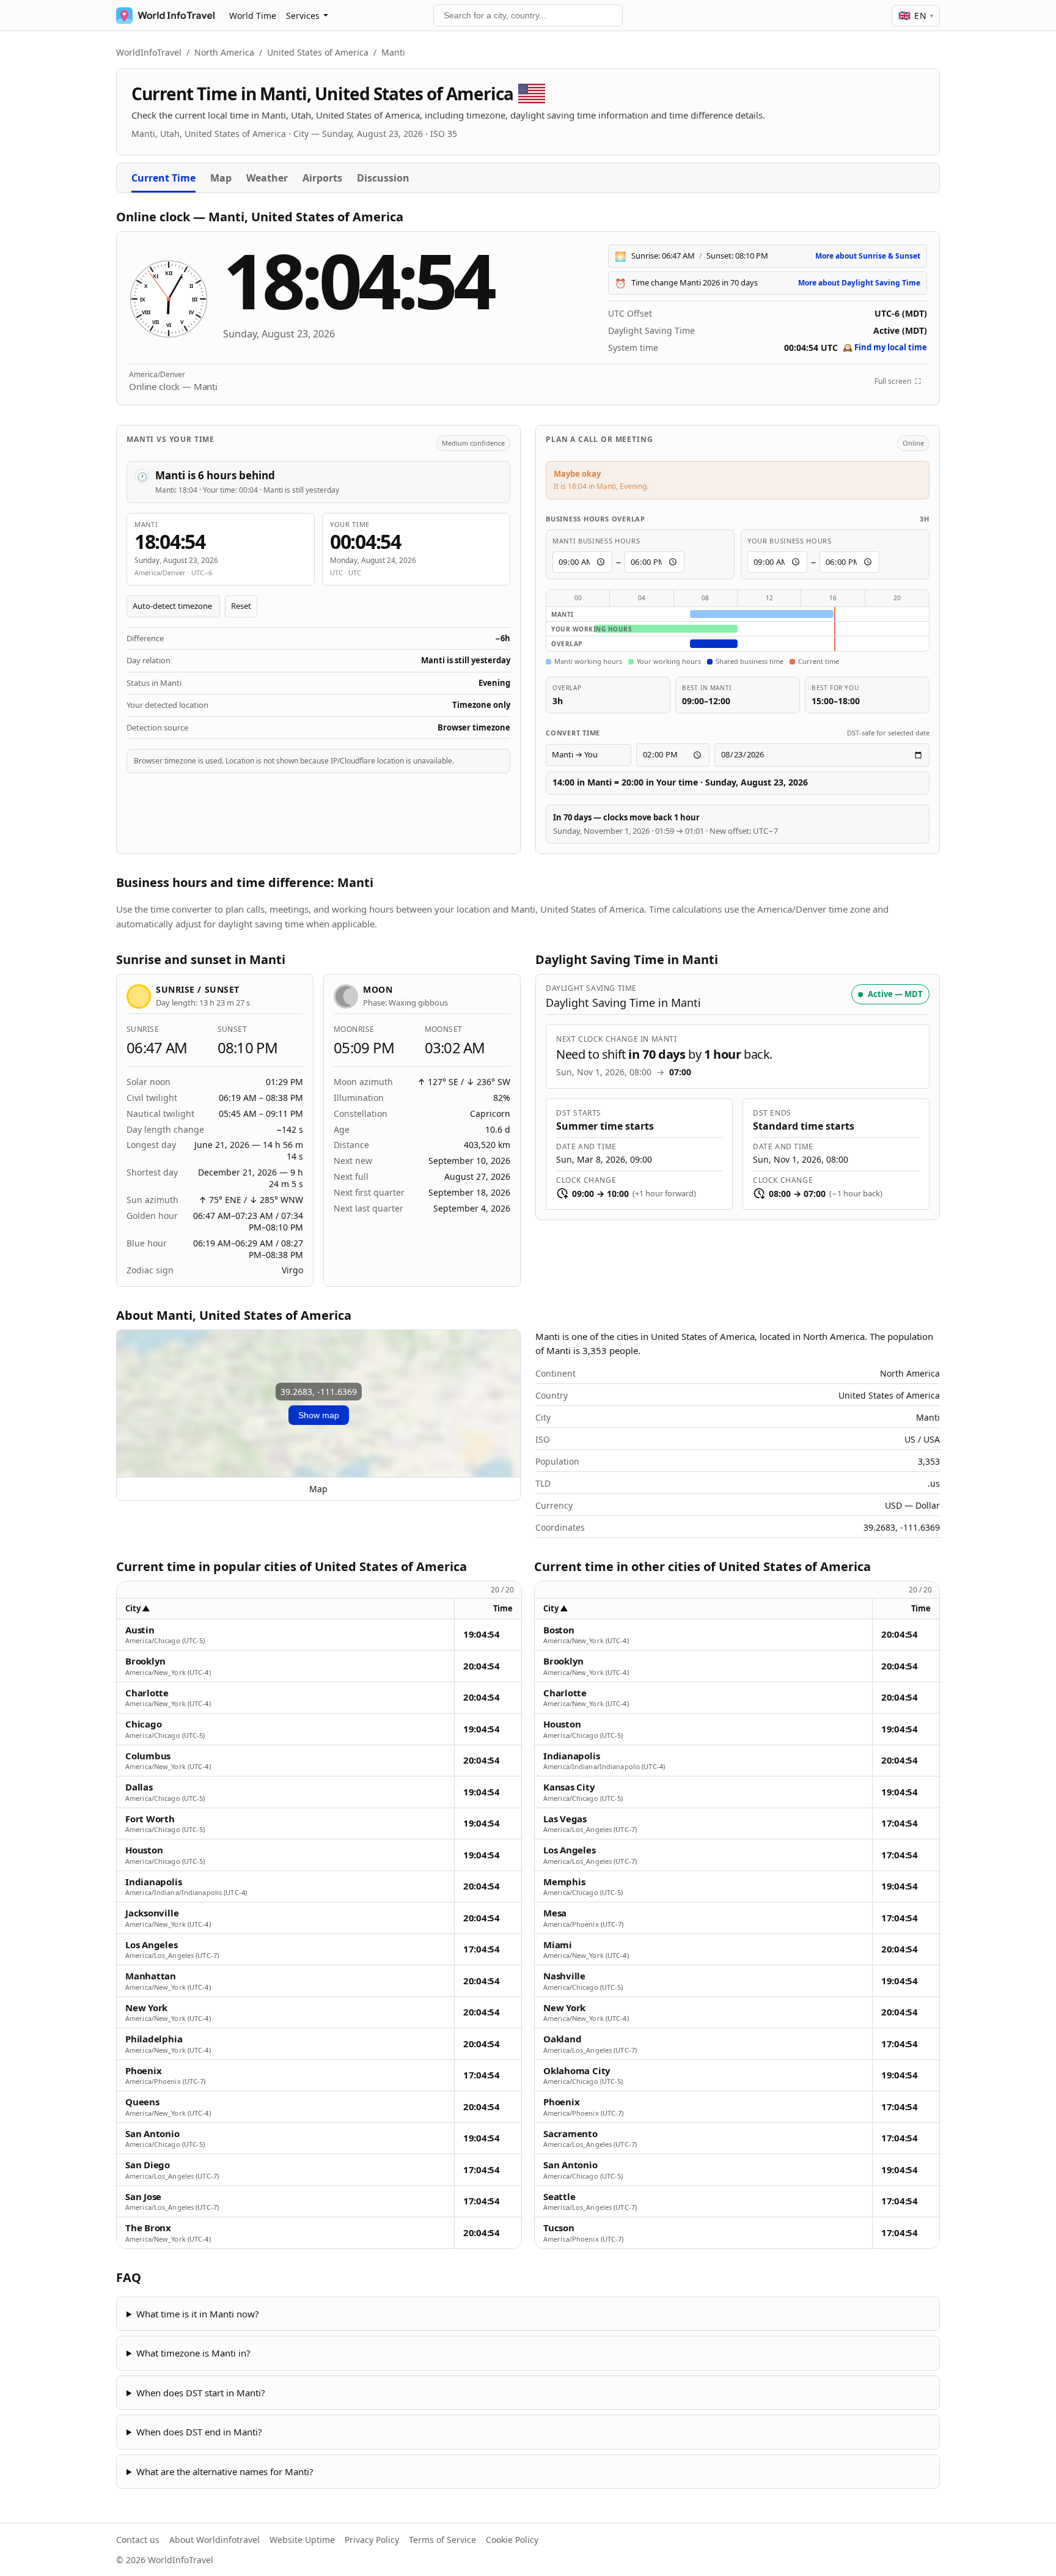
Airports (322, 178)
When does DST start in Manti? (201, 2393)
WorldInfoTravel (149, 52)
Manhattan (151, 1976)
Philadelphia (154, 2039)
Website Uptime (302, 2540)
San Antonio (152, 2134)
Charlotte (147, 1693)
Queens (142, 2102)
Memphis (564, 1882)
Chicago (143, 1724)
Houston (144, 1850)
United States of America (318, 52)
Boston (559, 1630)
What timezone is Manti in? (193, 2353)
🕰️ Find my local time (885, 347)
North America (224, 52)
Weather (267, 178)
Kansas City (569, 1787)
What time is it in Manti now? (198, 2314)
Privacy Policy (372, 2540)
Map (221, 178)
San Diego (148, 2165)
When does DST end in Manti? (199, 2432)
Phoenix (143, 2071)
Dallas (139, 1787)
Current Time (163, 178)
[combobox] (528, 15)
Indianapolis (153, 1882)
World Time (253, 16)
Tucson (559, 2228)
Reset (241, 606)
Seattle (559, 2197)
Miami (558, 1945)
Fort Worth (150, 1819)
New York (146, 2008)
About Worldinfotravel (215, 2540)
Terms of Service (442, 2540)
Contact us (138, 2540)
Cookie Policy (512, 2540)
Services (303, 16)
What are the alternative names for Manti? (225, 2471)
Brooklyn (145, 1661)
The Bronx (148, 2228)
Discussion (383, 178)
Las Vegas (565, 1819)
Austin (140, 1630)
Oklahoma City (577, 2071)
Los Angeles (152, 1945)
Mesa (555, 1913)
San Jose (143, 2197)
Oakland (562, 2039)
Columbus (148, 1756)
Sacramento (570, 2134)
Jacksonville (152, 1913)
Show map (319, 1415)
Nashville (564, 1976)
